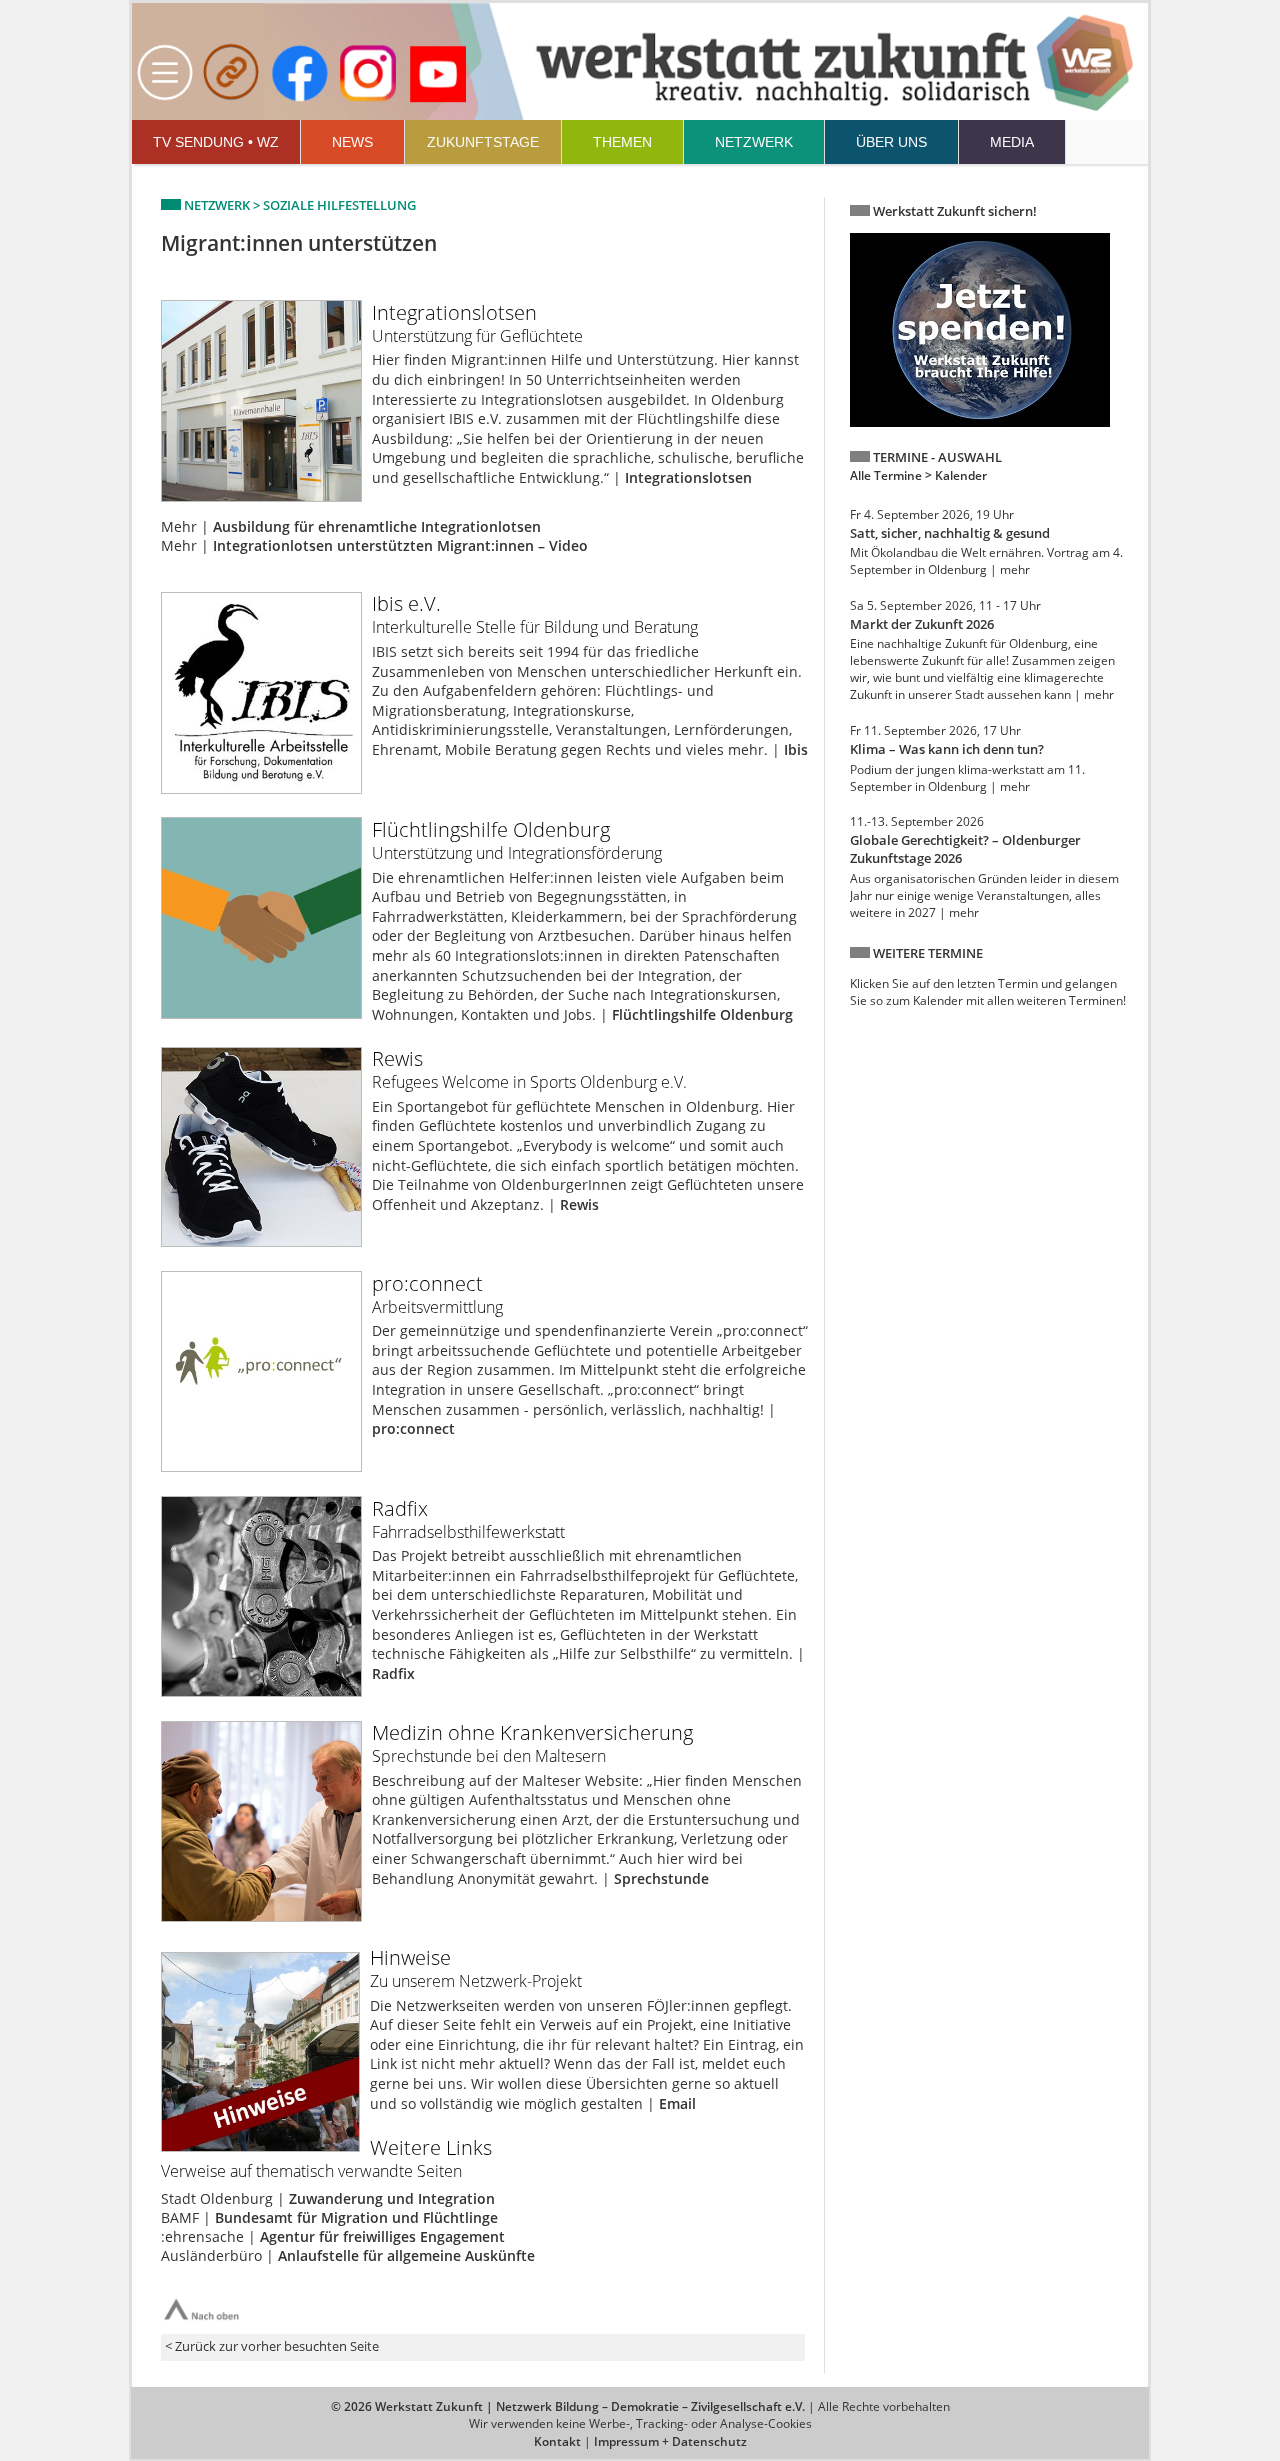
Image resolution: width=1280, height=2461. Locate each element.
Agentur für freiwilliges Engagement (382, 2236)
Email (677, 2103)
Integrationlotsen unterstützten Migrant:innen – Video (400, 545)
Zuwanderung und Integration (392, 2198)
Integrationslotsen (688, 477)
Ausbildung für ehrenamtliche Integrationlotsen (377, 526)
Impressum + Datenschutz (670, 2441)
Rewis (579, 1204)
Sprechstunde (661, 1878)
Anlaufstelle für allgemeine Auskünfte (406, 2255)
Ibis (796, 749)
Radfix (393, 1673)
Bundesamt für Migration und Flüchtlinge (356, 2217)
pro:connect (413, 1428)
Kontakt (557, 2441)
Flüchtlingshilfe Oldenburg (702, 1014)
